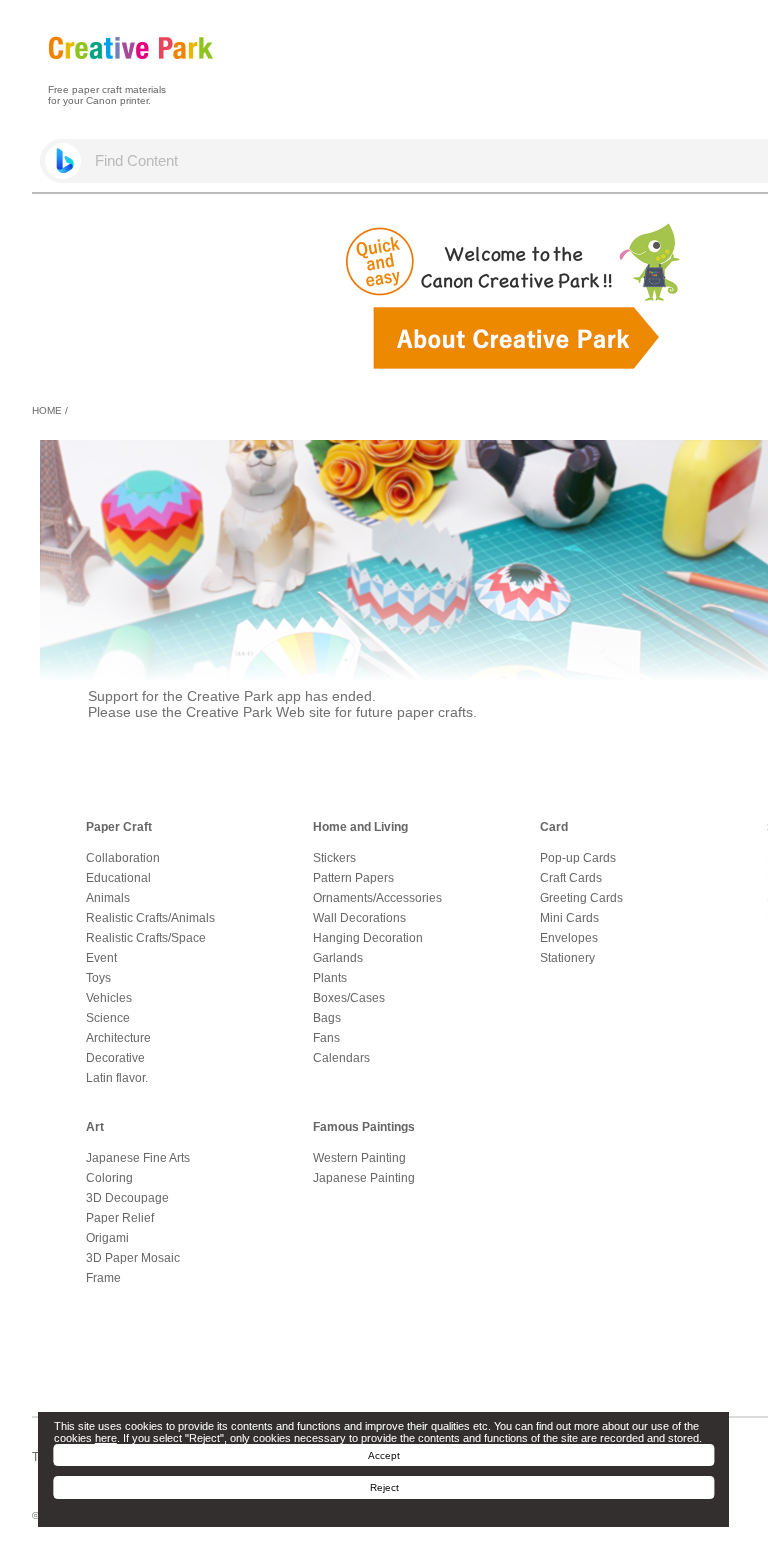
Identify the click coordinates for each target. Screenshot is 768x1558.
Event (101, 958)
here (106, 1438)
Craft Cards (571, 878)
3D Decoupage (127, 1198)
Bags (327, 1018)
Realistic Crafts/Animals (150, 918)
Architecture (118, 1038)
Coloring (109, 1178)
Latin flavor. (117, 1078)
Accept (384, 1455)
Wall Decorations (359, 918)
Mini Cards (569, 918)
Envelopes (569, 938)
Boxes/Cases (349, 998)
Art (95, 1127)
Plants (330, 978)
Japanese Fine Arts (138, 1158)
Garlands (338, 958)
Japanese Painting (364, 1178)
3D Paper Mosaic (133, 1258)
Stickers (334, 858)
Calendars (341, 1058)
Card (554, 827)
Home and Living (360, 827)
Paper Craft (119, 827)
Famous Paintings (364, 1127)
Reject (384, 1487)
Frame (103, 1278)
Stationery (567, 958)
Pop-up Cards (578, 858)
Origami (107, 1238)
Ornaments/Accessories (377, 898)
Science (108, 1018)
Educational (118, 878)
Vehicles (109, 998)
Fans (326, 1038)
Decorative (115, 1058)
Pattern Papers (353, 878)
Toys (98, 978)
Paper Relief (120, 1218)
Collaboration (123, 858)
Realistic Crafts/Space (146, 938)
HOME (47, 410)
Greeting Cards (581, 898)
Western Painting (359, 1158)
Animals (108, 898)
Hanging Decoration (368, 938)
